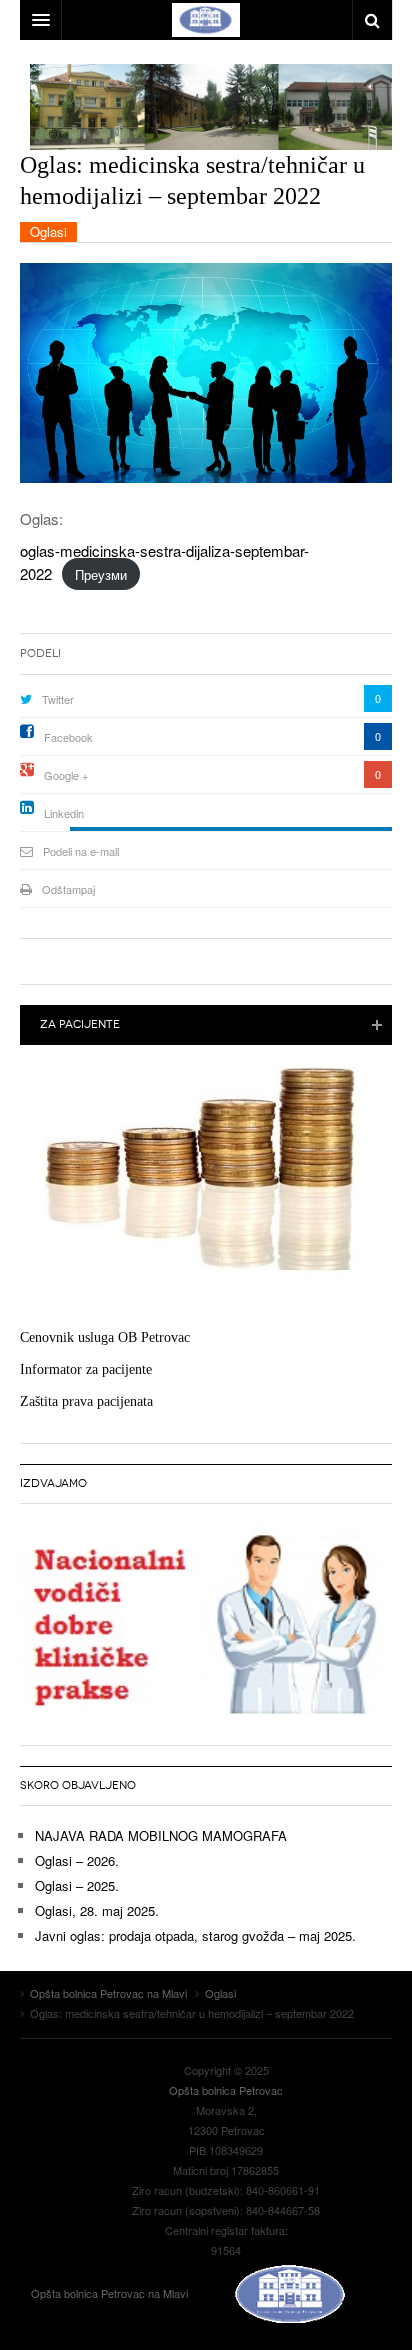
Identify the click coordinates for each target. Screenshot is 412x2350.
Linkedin (64, 813)
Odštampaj (68, 889)
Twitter (58, 699)
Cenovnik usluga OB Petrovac (105, 1337)
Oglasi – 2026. (77, 1860)
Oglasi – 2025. (77, 1885)
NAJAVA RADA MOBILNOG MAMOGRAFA (161, 1835)
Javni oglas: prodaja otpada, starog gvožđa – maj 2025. (195, 1935)
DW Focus (206, 20)
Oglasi (48, 231)
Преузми (101, 574)
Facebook (68, 737)
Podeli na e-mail (81, 851)
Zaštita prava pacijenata (86, 1401)
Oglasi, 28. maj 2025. (97, 1910)
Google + (66, 775)
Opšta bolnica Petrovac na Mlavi (111, 2293)
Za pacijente (80, 1024)
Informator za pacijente (86, 1369)
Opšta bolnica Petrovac (226, 2090)
